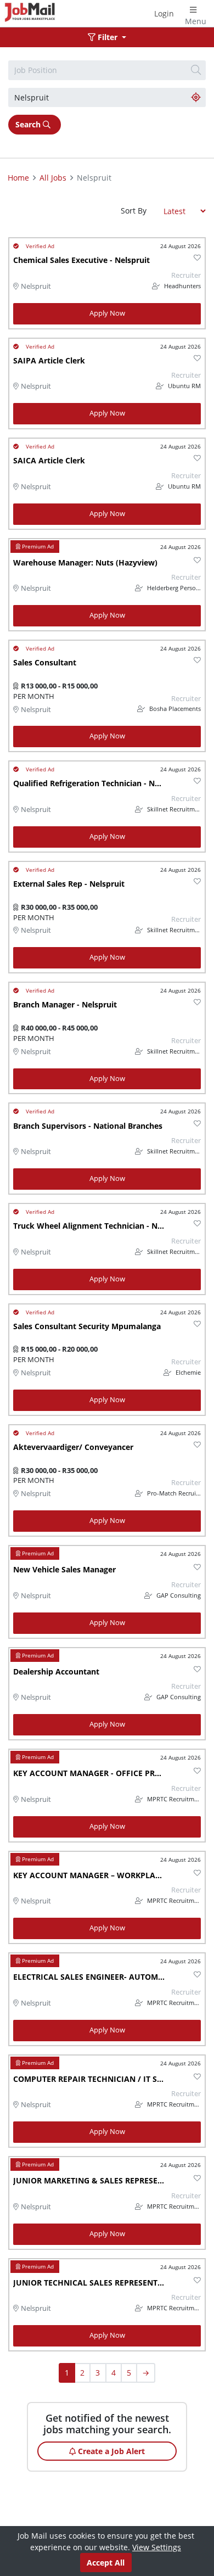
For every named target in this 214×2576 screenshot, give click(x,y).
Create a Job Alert (110, 2451)
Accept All (106, 2563)
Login (164, 13)
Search (29, 124)
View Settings (157, 2547)
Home (18, 178)
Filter (108, 37)
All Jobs (53, 178)
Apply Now (107, 313)
